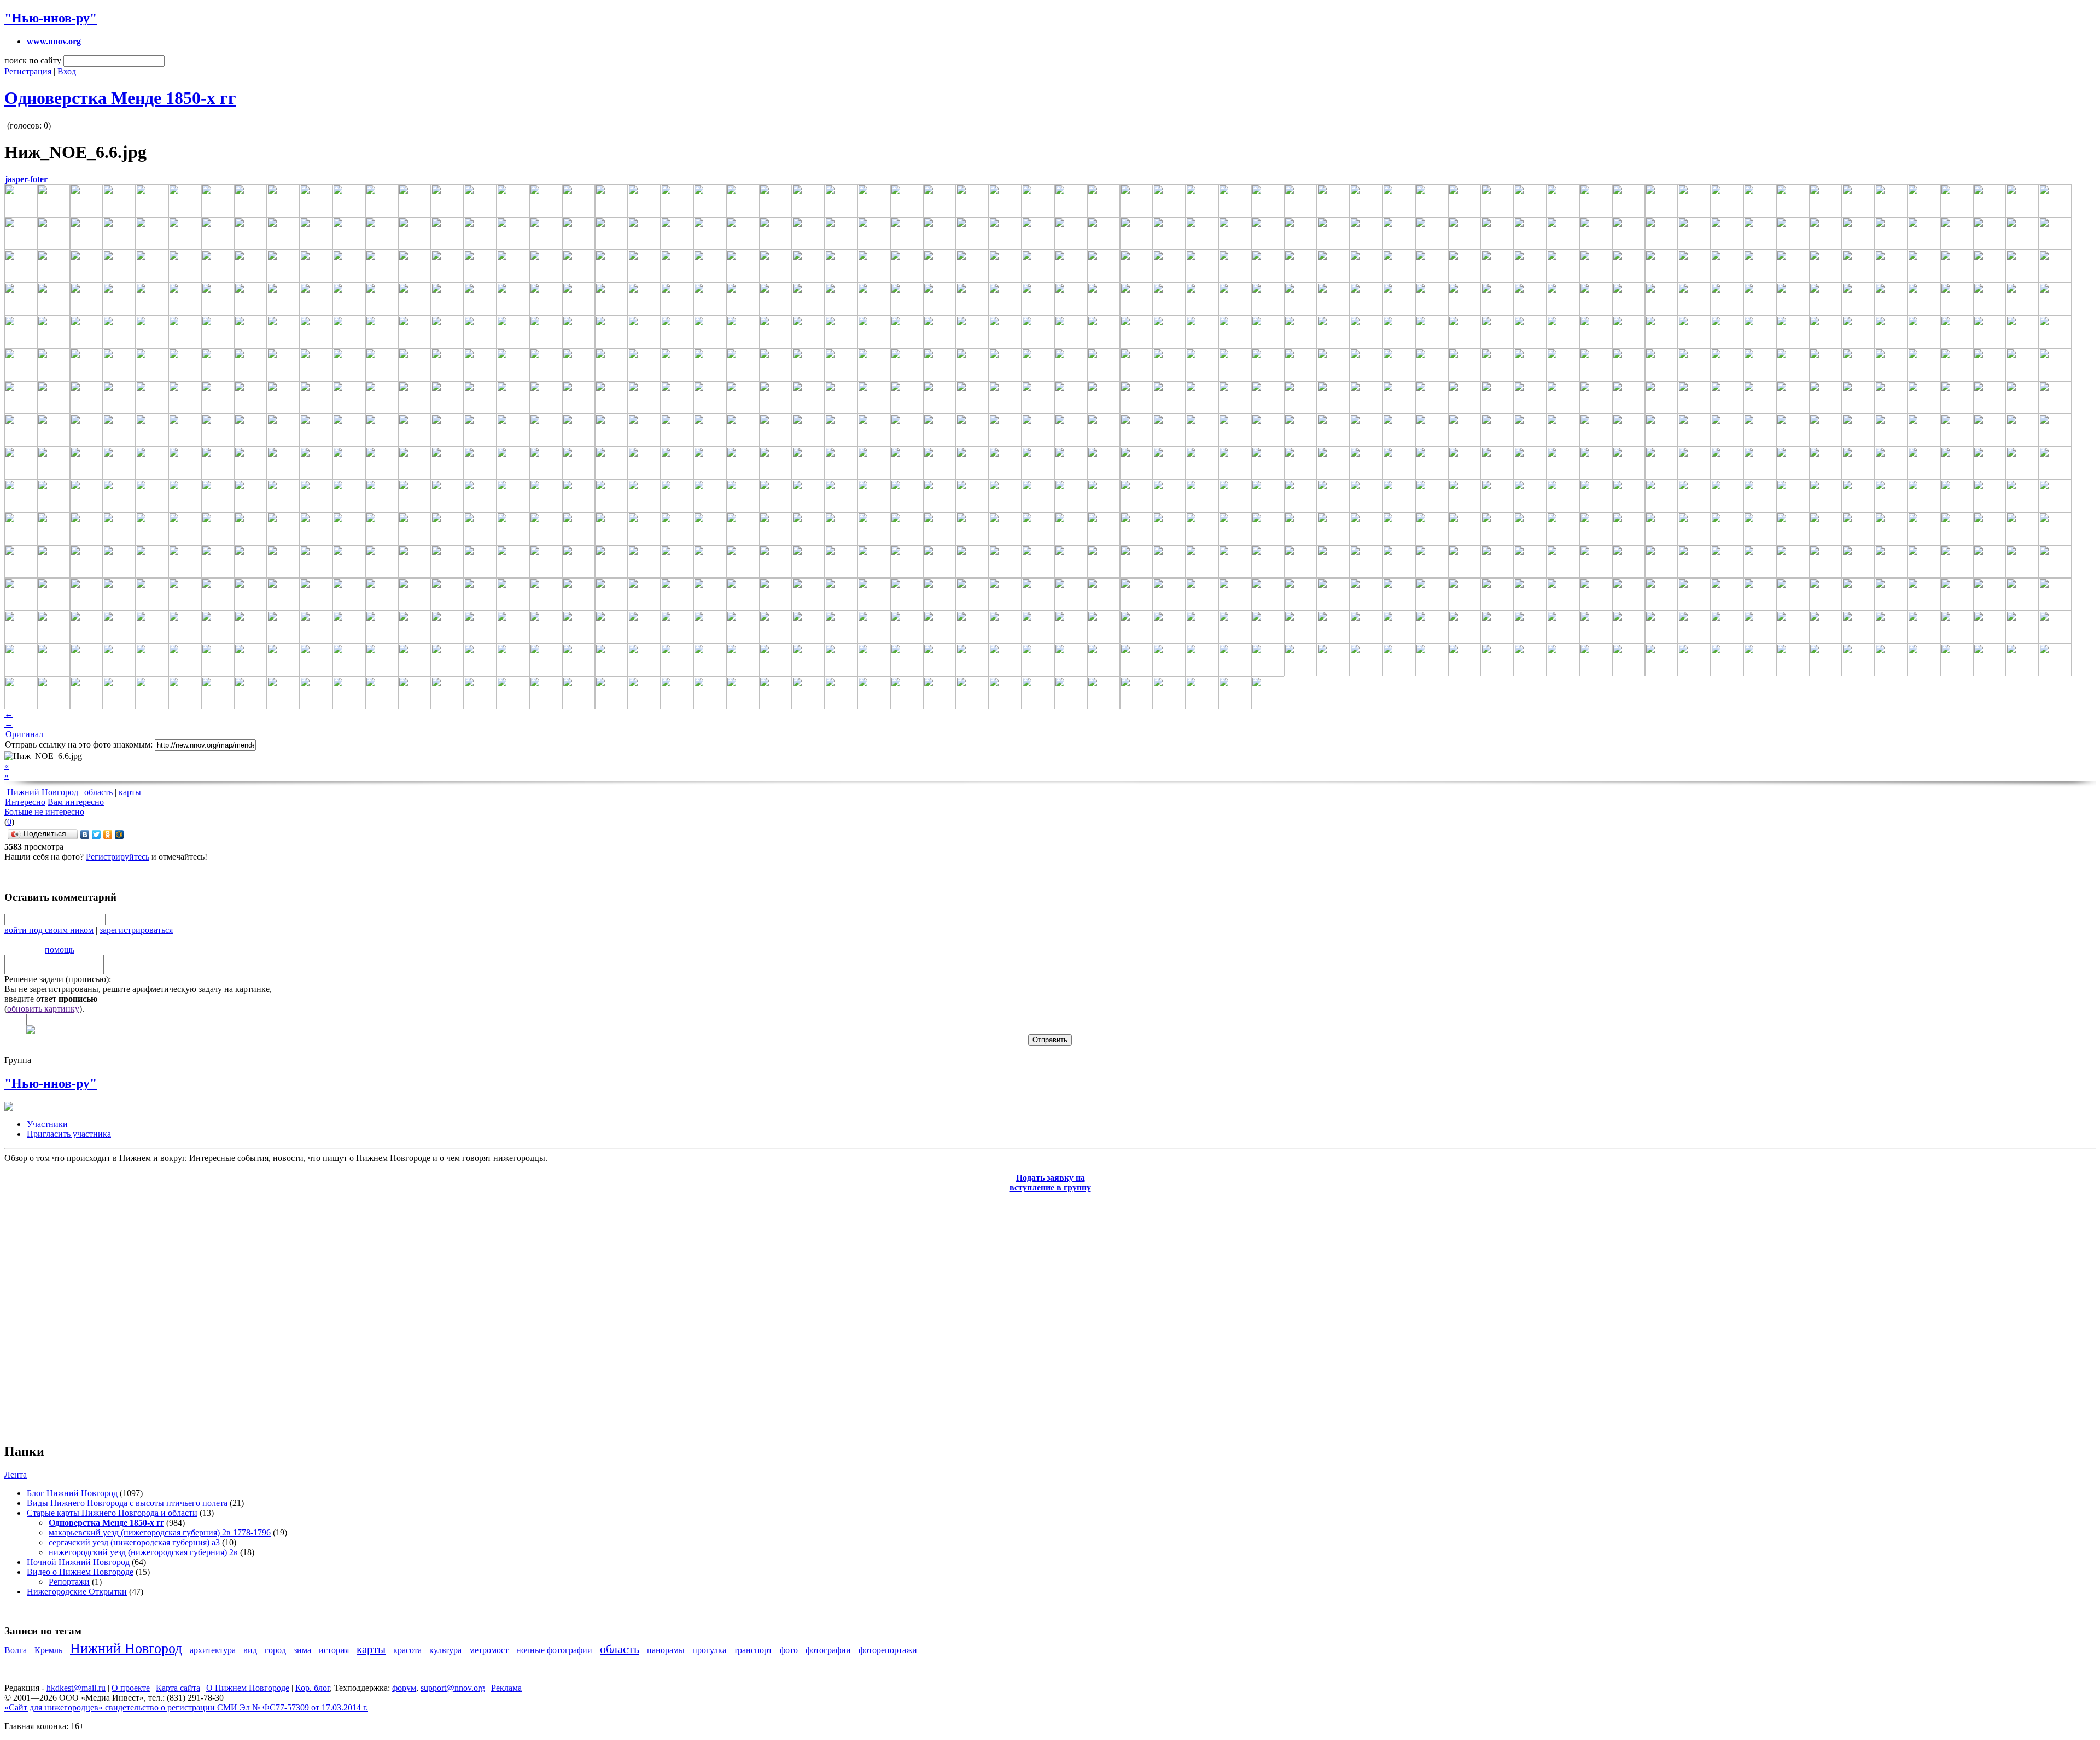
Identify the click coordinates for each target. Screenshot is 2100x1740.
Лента (16, 1475)
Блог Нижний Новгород (72, 1493)
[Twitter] (97, 834)
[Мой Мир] (119, 834)
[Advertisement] (70, 1312)
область (98, 792)
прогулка (709, 1650)
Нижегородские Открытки (77, 1592)
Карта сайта (178, 1688)
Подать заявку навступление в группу (1050, 1183)
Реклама (506, 1688)
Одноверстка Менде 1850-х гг (120, 98)
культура (445, 1650)
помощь (60, 950)
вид (250, 1650)
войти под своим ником (49, 930)
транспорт (753, 1650)
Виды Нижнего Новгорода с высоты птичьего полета (127, 1503)
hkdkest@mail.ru (76, 1688)
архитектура (213, 1650)
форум (404, 1688)
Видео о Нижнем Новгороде (80, 1572)
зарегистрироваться (136, 930)
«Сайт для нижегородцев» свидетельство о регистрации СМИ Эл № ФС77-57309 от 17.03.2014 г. (186, 1707)
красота (407, 1650)
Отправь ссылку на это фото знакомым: (79, 745)
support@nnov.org (453, 1688)
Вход (67, 71)
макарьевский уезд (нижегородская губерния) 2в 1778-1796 (160, 1532)
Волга (16, 1650)
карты (130, 792)
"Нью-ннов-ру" (51, 18)
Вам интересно (76, 802)
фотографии (828, 1650)
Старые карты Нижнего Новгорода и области (112, 1513)
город (275, 1650)
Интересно (25, 802)
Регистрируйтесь (118, 857)
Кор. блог (313, 1688)
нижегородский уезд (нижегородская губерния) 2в (143, 1552)
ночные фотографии (554, 1650)
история (334, 1650)
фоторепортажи (888, 1650)
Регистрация (28, 71)
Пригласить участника (69, 1134)
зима (302, 1650)
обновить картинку (43, 1009)
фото (789, 1650)
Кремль (48, 1650)
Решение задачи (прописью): (58, 979)
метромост (489, 1650)
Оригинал (24, 734)
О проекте (131, 1688)
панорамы (666, 1650)
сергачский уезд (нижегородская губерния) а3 (134, 1542)
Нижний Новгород (43, 792)
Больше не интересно (44, 812)
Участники (47, 1124)
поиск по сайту (33, 60)
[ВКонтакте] (85, 834)
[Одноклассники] (108, 834)
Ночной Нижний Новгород (78, 1562)
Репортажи (69, 1582)
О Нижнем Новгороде (248, 1688)
